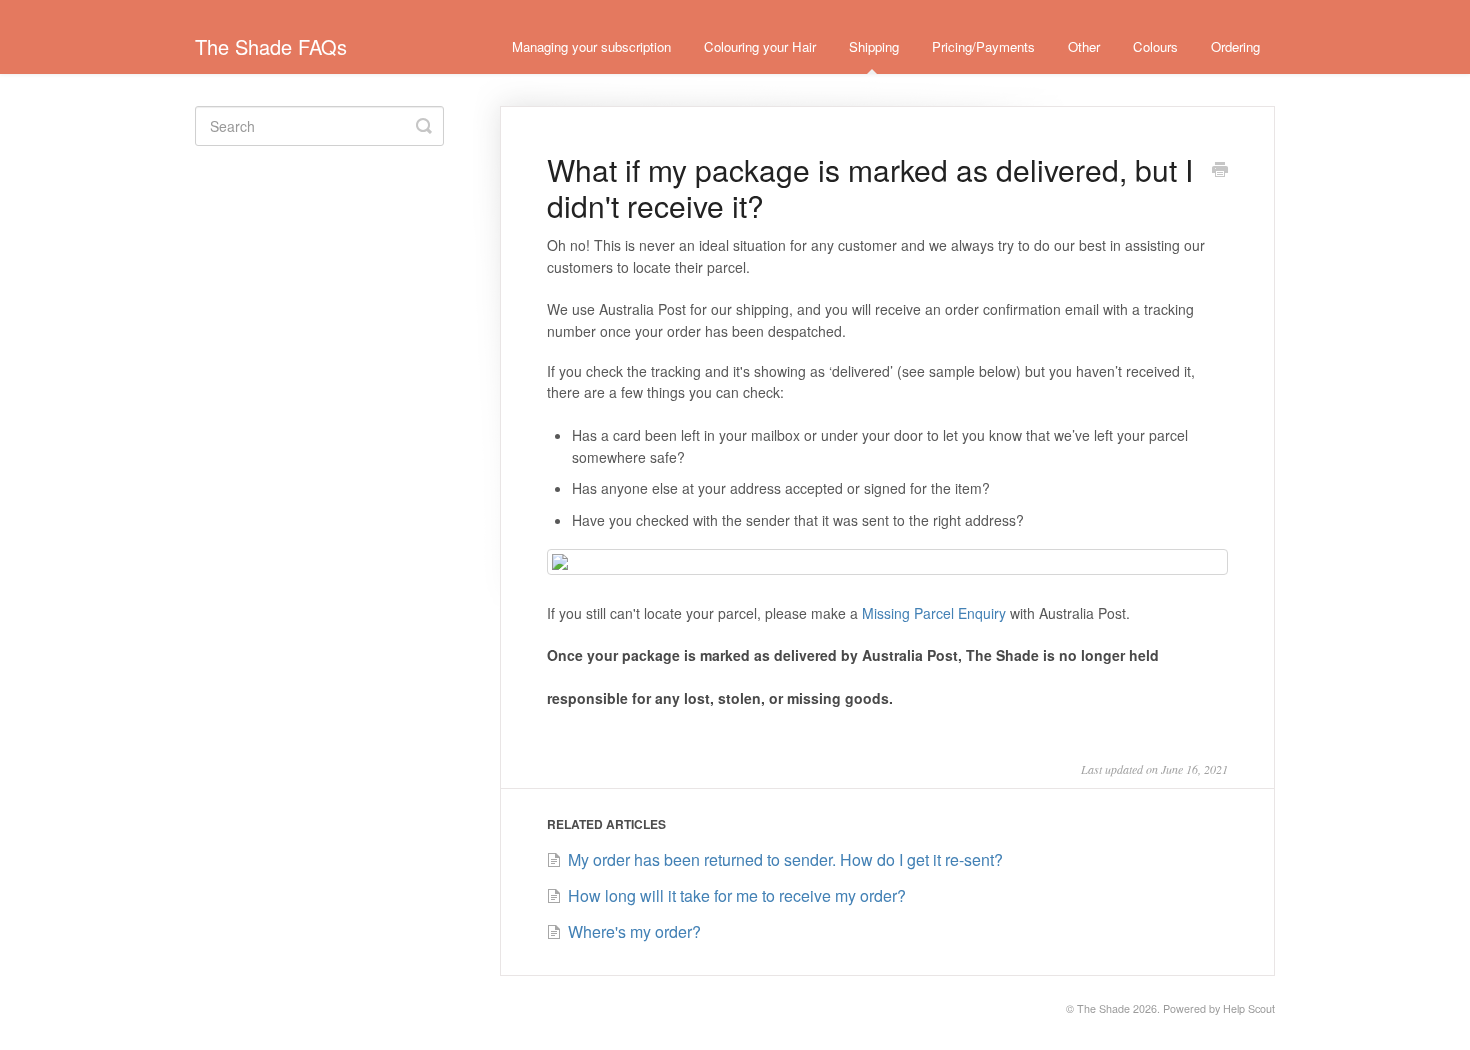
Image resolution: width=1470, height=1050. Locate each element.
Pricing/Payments (983, 46)
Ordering (1235, 46)
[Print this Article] (1220, 171)
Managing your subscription (591, 46)
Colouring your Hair (760, 46)
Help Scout (1249, 1008)
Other (1084, 46)
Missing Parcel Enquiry (934, 613)
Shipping (874, 46)
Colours (1155, 46)
